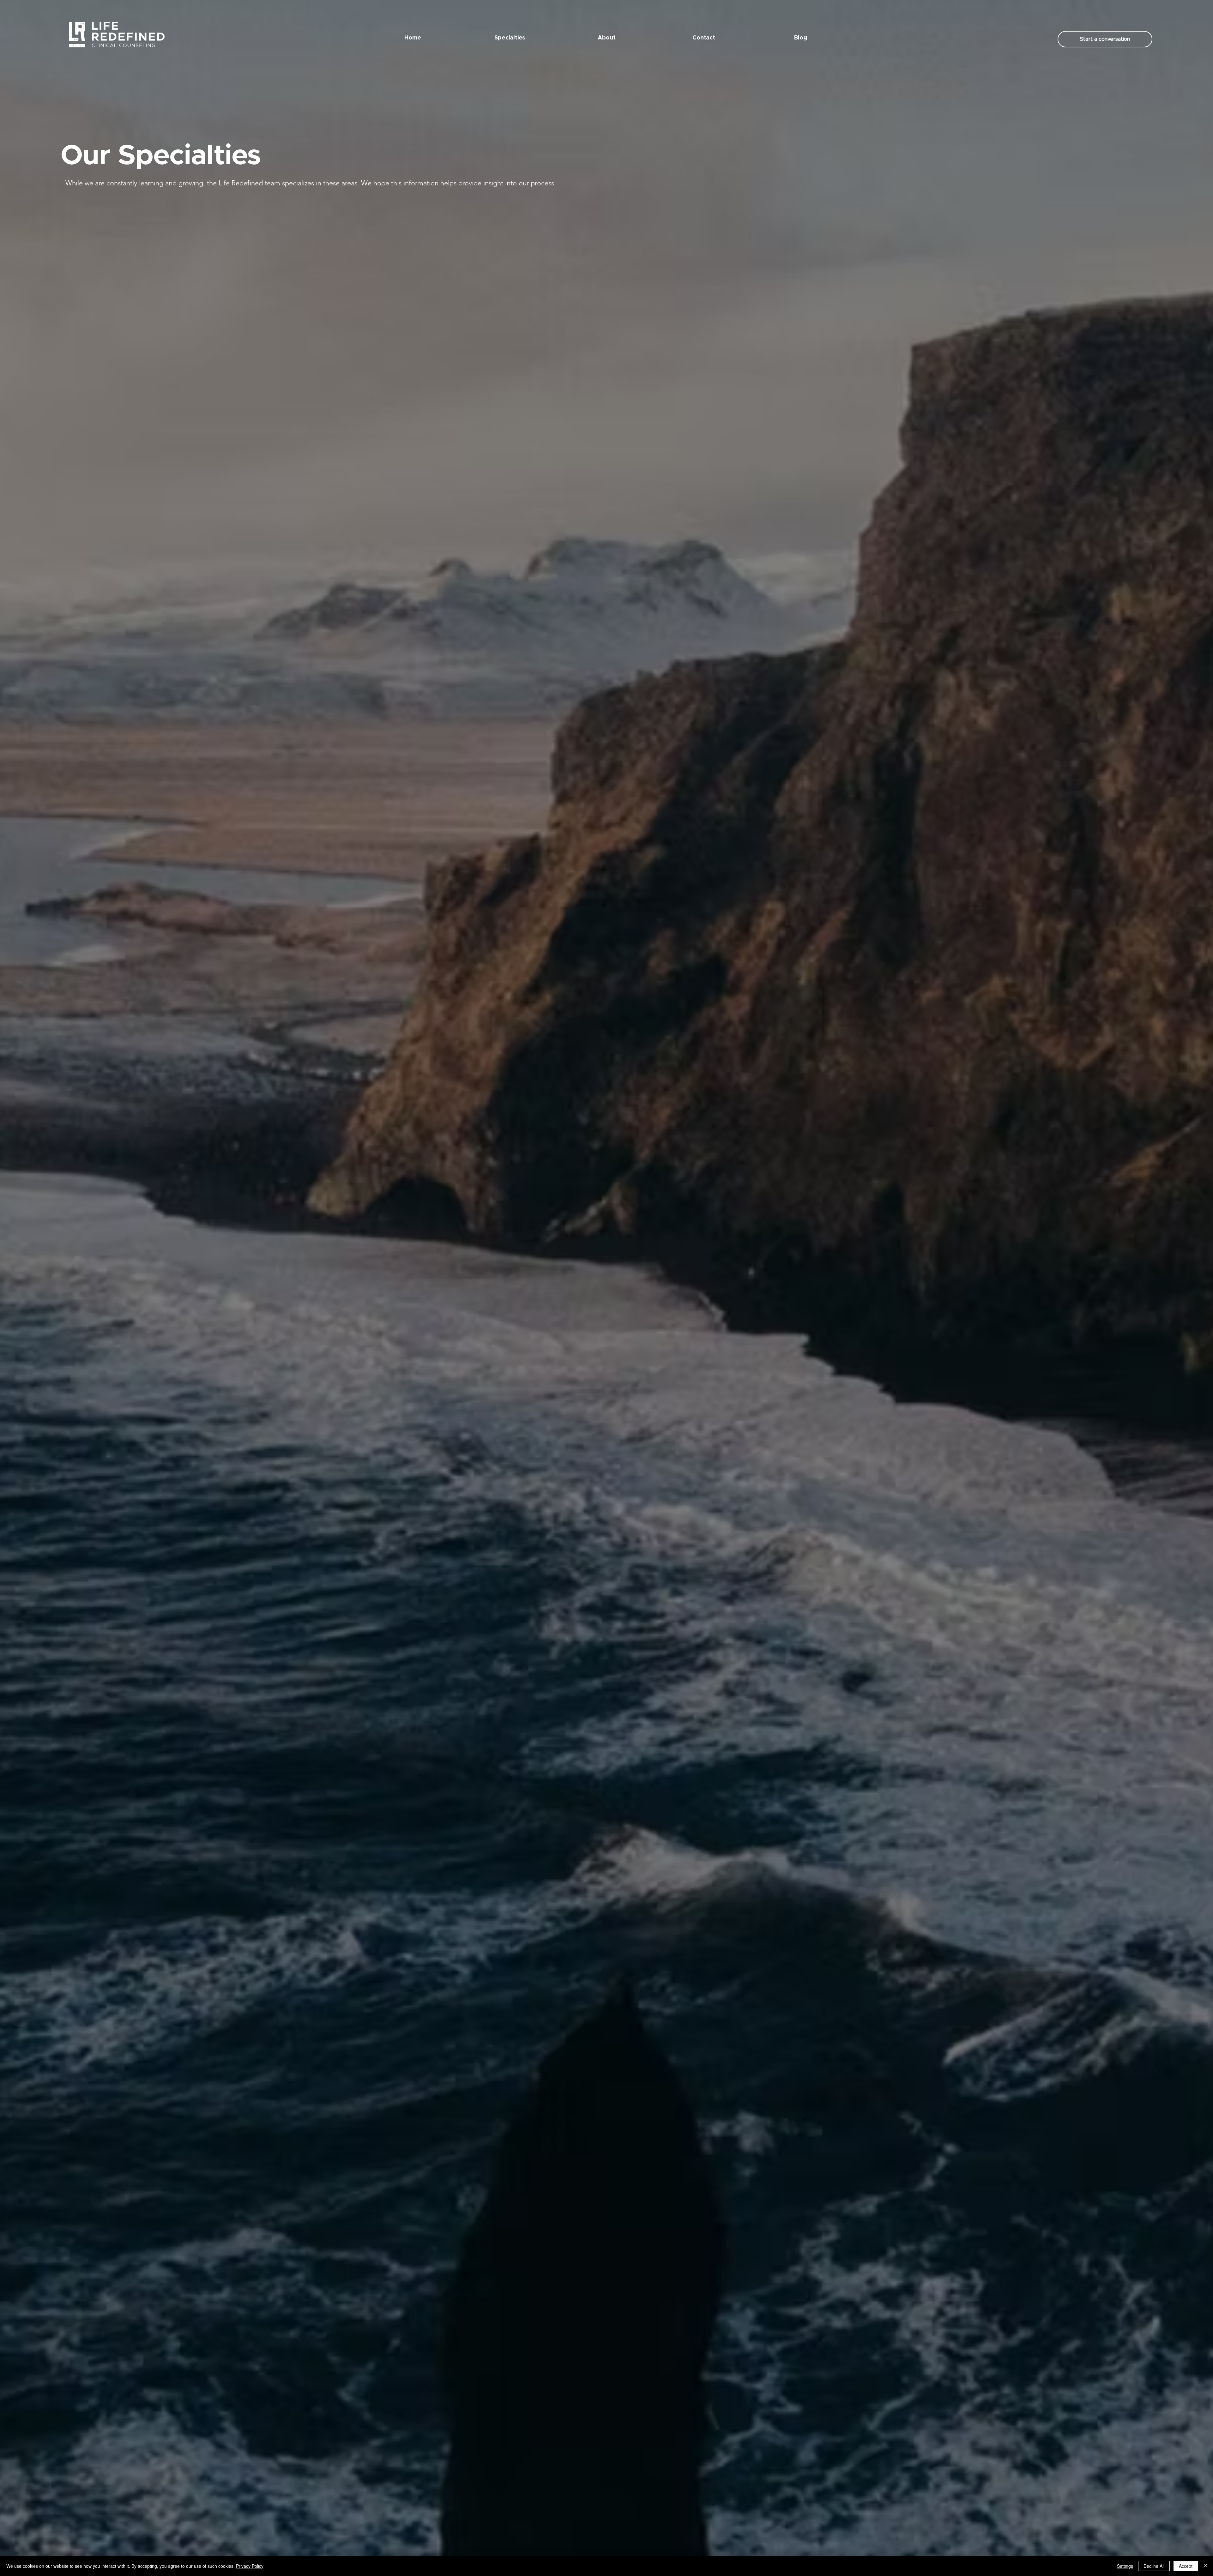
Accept (1186, 2566)
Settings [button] (1125, 2566)
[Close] (1205, 2566)
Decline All (1154, 2566)
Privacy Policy (250, 2566)
